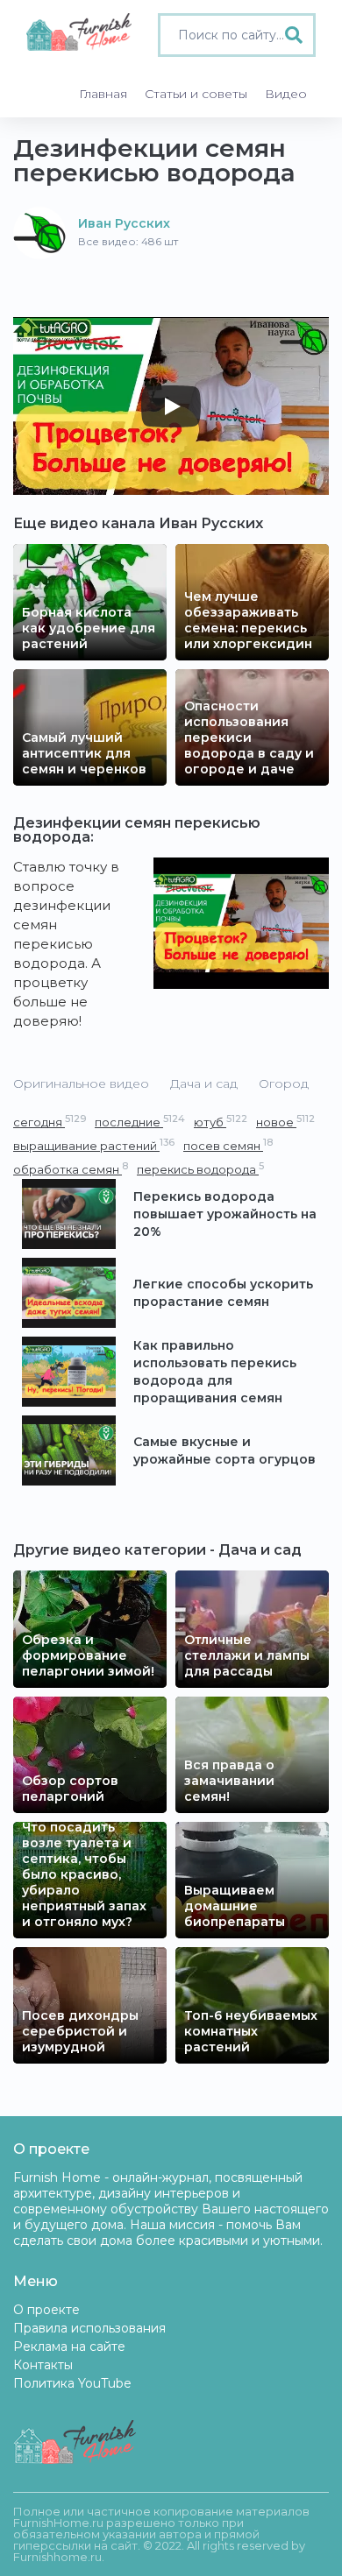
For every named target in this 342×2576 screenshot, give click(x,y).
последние (140, 1122)
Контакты (43, 2365)
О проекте (46, 2310)
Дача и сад (204, 1083)
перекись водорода (200, 1169)
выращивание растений (94, 1145)
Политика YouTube (72, 2383)
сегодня (50, 1122)
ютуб (221, 1122)
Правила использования (89, 2328)
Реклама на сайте (69, 2347)
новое (285, 1122)
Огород (284, 1083)
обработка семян (71, 1169)
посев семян (228, 1145)
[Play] (171, 406)
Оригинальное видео (81, 1083)
